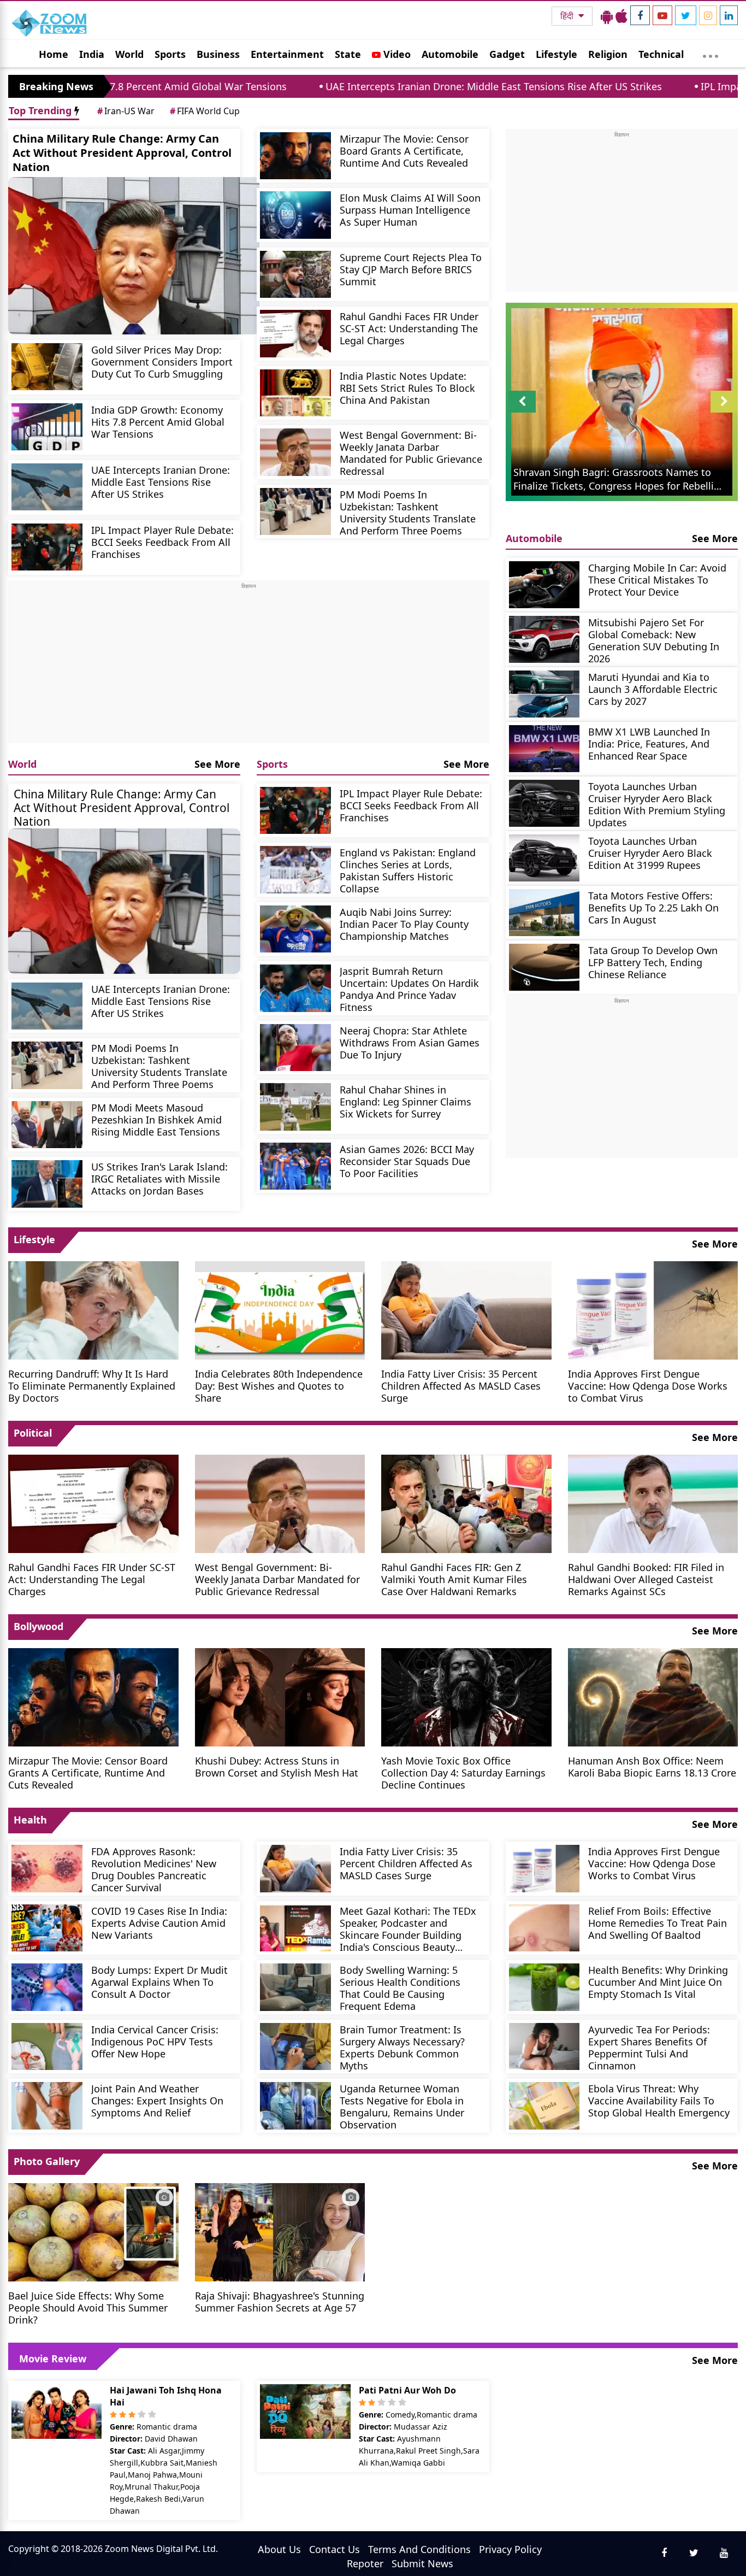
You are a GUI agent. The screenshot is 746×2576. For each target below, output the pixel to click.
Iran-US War (126, 111)
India (92, 54)
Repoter (365, 2563)
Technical (661, 54)
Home (54, 54)
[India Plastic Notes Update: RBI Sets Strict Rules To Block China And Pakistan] (295, 393)
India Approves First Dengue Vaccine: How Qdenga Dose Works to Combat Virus (648, 1386)
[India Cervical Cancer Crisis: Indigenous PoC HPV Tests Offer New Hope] (47, 2047)
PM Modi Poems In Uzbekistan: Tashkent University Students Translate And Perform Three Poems (408, 512)
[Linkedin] (729, 15)
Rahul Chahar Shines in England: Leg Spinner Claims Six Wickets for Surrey (405, 1101)
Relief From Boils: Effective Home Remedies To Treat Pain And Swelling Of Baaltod (658, 1923)
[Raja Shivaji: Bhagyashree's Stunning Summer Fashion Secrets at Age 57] (280, 2231)
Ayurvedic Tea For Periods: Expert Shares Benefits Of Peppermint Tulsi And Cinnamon (649, 2047)
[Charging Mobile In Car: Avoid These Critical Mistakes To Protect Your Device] (544, 585)
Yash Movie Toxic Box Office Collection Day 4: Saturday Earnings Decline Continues (463, 1772)
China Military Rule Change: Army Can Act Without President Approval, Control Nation (122, 153)
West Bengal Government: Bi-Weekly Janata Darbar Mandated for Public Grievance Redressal (411, 453)
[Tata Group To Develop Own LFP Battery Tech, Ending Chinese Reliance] (544, 968)
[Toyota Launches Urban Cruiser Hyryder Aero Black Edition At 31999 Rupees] (544, 858)
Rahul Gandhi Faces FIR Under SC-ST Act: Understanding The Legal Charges (409, 328)
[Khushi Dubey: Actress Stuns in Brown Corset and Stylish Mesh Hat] (280, 1696)
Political (33, 1433)
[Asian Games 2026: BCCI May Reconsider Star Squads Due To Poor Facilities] (295, 1166)
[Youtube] (662, 15)
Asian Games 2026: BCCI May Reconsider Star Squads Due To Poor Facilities (407, 1161)
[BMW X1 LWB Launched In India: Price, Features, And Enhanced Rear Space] (544, 749)
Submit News (422, 2563)
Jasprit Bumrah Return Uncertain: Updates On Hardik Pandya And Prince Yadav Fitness (409, 989)
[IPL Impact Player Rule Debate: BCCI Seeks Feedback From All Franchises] (47, 547)
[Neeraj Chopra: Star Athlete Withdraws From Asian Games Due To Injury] (295, 1048)
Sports (170, 54)
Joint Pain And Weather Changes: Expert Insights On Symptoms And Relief (157, 2100)
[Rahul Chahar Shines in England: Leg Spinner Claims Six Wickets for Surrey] (295, 1107)
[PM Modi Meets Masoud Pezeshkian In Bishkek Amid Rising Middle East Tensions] (47, 1125)
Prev (522, 412)
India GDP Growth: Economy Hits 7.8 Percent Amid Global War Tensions (158, 422)
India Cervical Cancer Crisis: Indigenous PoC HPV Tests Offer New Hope (155, 2041)
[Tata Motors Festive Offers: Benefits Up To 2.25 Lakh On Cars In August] (544, 913)
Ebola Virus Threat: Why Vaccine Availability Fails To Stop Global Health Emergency (659, 2100)
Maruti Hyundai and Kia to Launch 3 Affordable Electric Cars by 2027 (653, 689)
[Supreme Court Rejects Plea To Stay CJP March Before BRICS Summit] (295, 275)
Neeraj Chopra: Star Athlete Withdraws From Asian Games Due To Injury (410, 1042)
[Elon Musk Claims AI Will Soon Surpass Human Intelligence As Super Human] (295, 215)
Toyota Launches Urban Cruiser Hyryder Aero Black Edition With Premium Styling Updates (657, 804)
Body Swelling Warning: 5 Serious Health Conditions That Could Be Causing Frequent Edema (400, 1988)
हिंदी (568, 16)
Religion (608, 54)
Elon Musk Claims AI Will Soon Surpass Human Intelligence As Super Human (410, 210)
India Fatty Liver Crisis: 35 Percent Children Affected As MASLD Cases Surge (461, 1386)
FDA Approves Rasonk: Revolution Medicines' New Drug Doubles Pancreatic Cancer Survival (154, 1869)
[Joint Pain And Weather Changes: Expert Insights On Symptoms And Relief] (47, 2106)
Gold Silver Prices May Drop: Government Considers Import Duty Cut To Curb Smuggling (162, 361)
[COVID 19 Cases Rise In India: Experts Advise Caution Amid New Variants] (47, 1928)
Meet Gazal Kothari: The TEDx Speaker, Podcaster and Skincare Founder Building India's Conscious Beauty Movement (408, 1929)
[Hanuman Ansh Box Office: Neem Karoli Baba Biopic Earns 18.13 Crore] (653, 1696)
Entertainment (287, 54)
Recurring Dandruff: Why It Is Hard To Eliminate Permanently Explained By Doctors (92, 1386)
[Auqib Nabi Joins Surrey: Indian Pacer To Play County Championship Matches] (295, 929)
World (129, 54)
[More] (711, 54)
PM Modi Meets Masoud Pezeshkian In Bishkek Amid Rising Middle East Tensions (156, 1119)
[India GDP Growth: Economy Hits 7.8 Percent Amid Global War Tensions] (47, 427)
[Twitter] (686, 15)
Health (30, 1820)
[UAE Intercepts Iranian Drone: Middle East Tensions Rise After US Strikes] (47, 487)
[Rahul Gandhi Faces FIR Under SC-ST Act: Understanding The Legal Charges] (295, 334)
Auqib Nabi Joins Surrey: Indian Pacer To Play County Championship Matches (404, 924)
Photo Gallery (47, 2161)
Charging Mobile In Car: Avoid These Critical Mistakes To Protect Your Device (657, 580)
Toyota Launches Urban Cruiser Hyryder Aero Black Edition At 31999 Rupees (650, 853)
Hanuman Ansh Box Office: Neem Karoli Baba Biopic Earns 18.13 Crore (652, 1766)
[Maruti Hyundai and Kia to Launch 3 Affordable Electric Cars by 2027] (544, 694)
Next (724, 412)
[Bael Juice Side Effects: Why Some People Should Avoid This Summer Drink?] (93, 2231)
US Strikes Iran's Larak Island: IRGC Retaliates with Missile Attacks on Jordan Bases (159, 1178)
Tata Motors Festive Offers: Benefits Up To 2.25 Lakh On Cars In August (653, 907)
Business (218, 54)
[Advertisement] (249, 667)
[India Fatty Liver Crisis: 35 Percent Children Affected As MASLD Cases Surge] (466, 1309)
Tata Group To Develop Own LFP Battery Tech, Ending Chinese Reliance (653, 962)
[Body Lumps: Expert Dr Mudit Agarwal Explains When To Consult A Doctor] (47, 1987)
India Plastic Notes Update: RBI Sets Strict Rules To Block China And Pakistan (407, 388)
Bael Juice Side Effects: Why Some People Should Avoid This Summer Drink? (88, 2307)
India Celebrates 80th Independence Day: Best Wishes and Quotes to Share (279, 1386)
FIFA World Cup (205, 111)
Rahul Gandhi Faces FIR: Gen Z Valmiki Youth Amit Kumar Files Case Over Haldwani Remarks (454, 1579)
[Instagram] (708, 15)
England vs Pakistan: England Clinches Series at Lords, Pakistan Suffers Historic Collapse (408, 870)
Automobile (450, 54)
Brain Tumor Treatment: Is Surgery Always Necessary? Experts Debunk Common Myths (402, 2047)
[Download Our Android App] (607, 16)
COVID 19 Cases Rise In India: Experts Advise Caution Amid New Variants (159, 1923)
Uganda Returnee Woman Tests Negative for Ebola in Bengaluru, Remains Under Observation (402, 2106)
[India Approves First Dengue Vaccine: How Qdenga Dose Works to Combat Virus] (653, 1309)
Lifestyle (556, 54)
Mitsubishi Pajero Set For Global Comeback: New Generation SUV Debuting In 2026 (654, 640)
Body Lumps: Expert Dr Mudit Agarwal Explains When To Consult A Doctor (159, 1982)
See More (217, 764)
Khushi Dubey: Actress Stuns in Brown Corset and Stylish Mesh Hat (277, 1766)
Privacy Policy (510, 2549)
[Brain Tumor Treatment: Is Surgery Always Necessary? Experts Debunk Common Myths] (295, 2047)
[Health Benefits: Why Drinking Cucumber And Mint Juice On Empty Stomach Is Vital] (544, 1987)
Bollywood (39, 1626)
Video (396, 54)
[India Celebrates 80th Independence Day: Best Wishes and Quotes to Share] (280, 1309)
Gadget (507, 54)
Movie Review (53, 2359)
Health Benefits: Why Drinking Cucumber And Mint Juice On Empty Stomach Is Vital (658, 1982)
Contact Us (334, 2549)
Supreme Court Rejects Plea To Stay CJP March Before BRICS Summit (411, 269)
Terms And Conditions (419, 2549)
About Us (279, 2549)
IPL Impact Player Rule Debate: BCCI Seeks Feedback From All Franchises (162, 542)
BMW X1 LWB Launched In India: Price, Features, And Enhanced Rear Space (649, 743)
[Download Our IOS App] (621, 16)
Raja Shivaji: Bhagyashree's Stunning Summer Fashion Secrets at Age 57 (280, 2301)
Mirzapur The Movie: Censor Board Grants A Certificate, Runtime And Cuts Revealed (404, 151)
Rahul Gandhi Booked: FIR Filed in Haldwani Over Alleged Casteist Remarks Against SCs (646, 1579)
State (348, 54)
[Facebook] (640, 15)
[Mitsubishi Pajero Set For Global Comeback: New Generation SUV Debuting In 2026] (544, 640)
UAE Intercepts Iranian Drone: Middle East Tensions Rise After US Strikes (376, 86)
